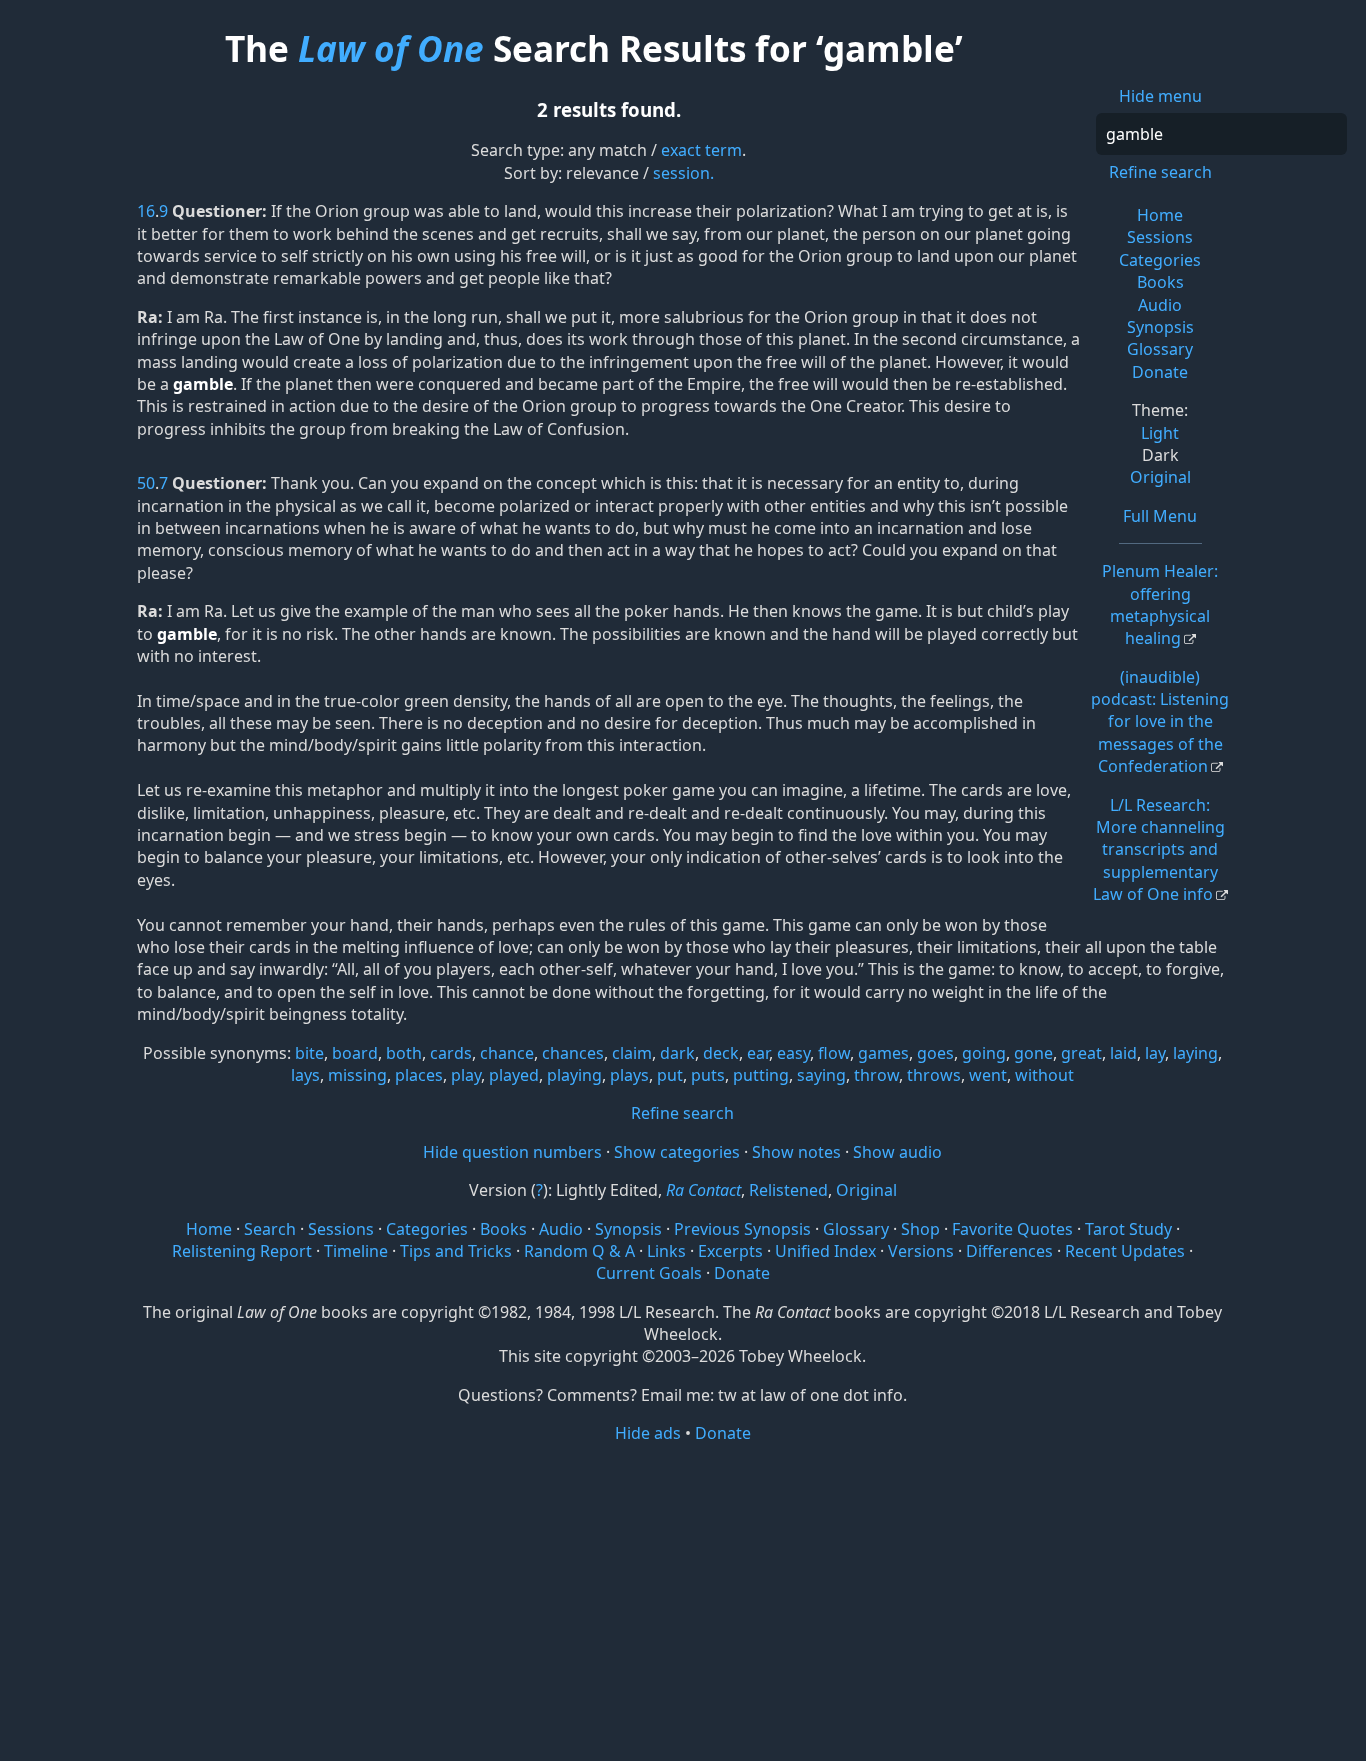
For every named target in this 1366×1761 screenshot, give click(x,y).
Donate (1160, 372)
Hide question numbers (512, 1152)
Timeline (356, 1251)
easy (793, 1053)
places (419, 1075)
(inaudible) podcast (1160, 722)
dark (677, 1053)
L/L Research (1159, 850)
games (883, 1053)
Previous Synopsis (742, 1229)
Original (1160, 477)
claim (632, 1053)
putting (761, 1075)
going (984, 1053)
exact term (701, 150)
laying (1195, 1053)
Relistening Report (242, 1251)
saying (821, 1075)
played (514, 1075)
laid (1123, 1053)
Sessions (1160, 237)
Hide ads (648, 1433)
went (988, 1075)
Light (1160, 433)
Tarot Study (1128, 1229)
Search (270, 1229)
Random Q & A (579, 1251)
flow (834, 1053)
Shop (920, 1229)
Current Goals (649, 1273)
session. (683, 173)
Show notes (796, 1152)
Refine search (1160, 172)
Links (666, 1251)
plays (629, 1075)
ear (758, 1053)
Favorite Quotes (1012, 1229)
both (404, 1053)
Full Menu (1160, 516)
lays (305, 1075)
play (466, 1075)
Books (1160, 282)
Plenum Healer (1160, 604)
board (355, 1053)
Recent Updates (1125, 1251)
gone (1033, 1053)
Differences (1009, 1251)
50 (146, 483)
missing (357, 1075)
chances (573, 1053)
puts (708, 1075)
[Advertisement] (683, 1601)
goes (935, 1053)
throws (934, 1075)
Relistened (788, 1190)
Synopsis (1160, 327)
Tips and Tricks (456, 1251)
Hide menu (1160, 96)
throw (876, 1075)
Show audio (897, 1152)
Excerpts (730, 1251)
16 (146, 211)
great (1081, 1053)
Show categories (677, 1152)
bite (309, 1053)
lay (1155, 1053)
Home (1160, 215)
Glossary (1160, 349)
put (670, 1075)
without (1044, 1075)
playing (574, 1075)
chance (507, 1053)
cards (451, 1053)
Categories (1160, 260)
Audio (1160, 305)
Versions (921, 1251)
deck (721, 1053)
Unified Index (825, 1251)
